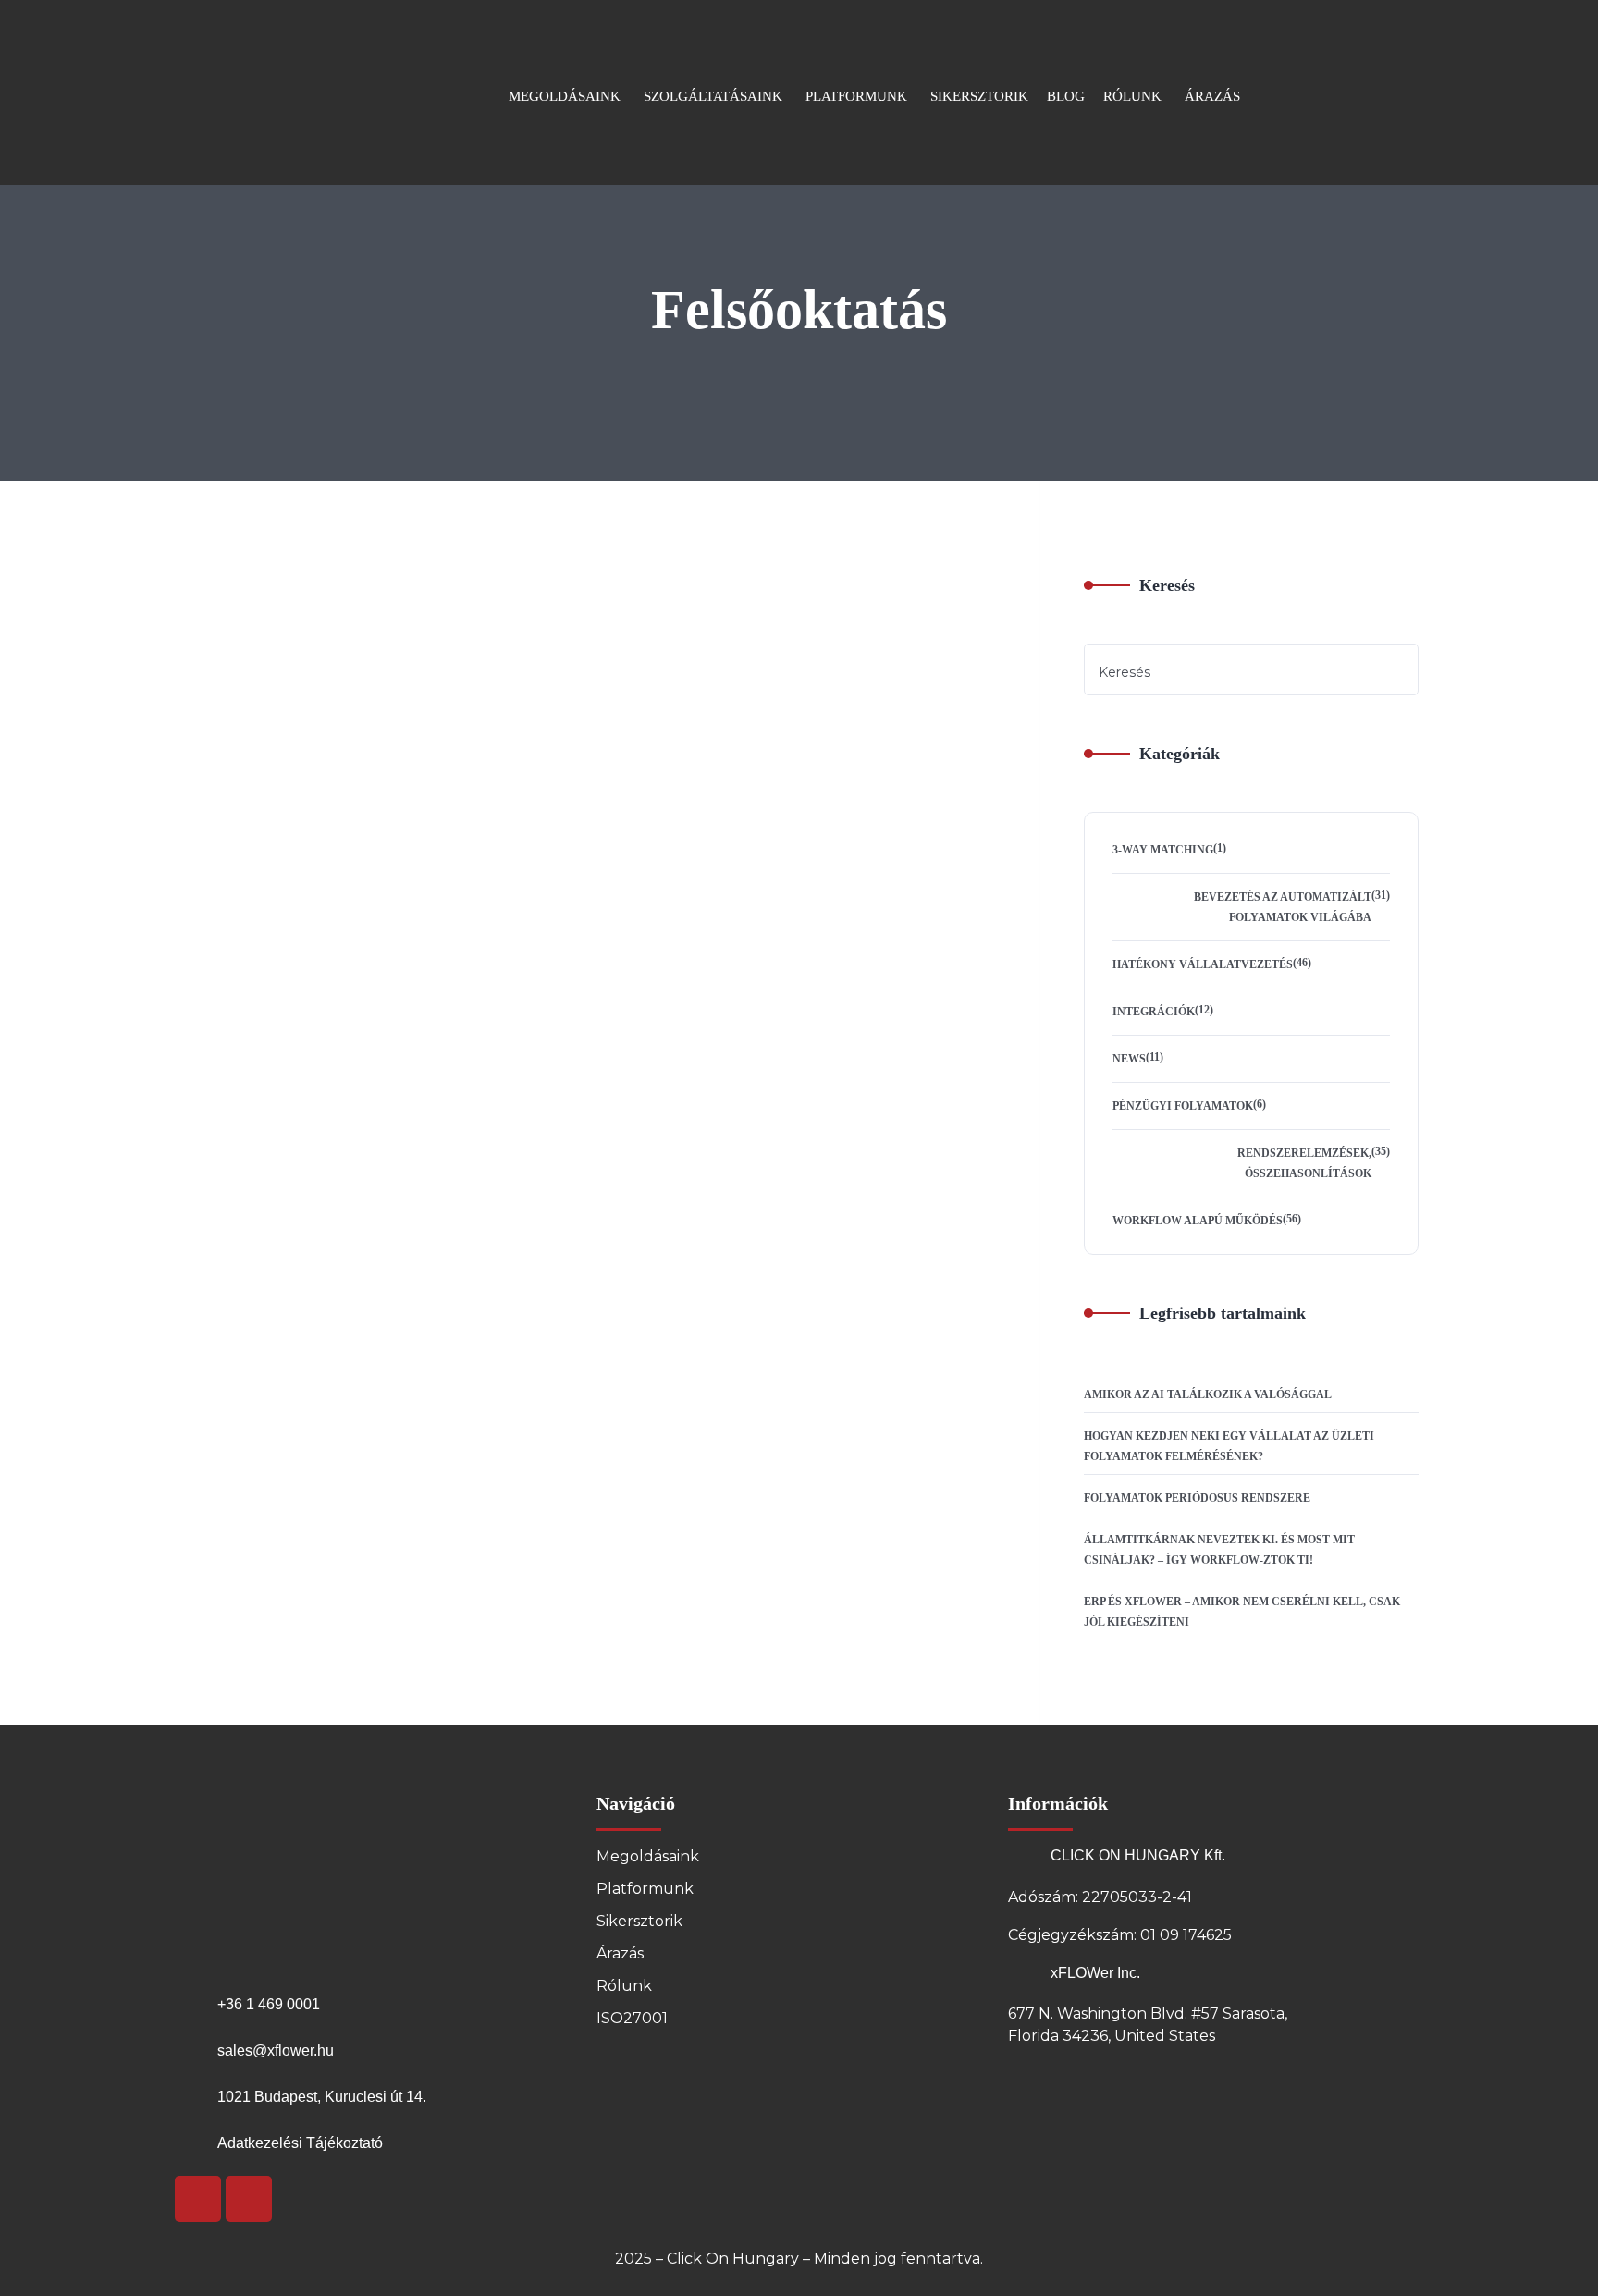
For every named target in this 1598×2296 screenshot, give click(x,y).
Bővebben (574, 888)
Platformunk (645, 1889)
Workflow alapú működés (1198, 1221)
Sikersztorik (639, 1921)
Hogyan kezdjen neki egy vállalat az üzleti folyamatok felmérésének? (1229, 1446)
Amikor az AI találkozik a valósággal (1208, 1394)
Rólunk (624, 1986)
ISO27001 (632, 2018)
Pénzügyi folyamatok (1183, 1106)
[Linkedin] (249, 2199)
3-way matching (1163, 850)
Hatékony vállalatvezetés (1203, 964)
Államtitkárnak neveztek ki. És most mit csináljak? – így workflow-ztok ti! (1219, 1550)
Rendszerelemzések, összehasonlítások (1304, 1163)
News (155, 684)
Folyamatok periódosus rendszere (1197, 1498)
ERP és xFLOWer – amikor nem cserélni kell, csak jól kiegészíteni (1242, 1612)
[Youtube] (198, 2199)
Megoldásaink (648, 1856)
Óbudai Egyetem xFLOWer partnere (704, 731)
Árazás (620, 1953)
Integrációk (1154, 1012)
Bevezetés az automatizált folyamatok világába (1283, 907)
